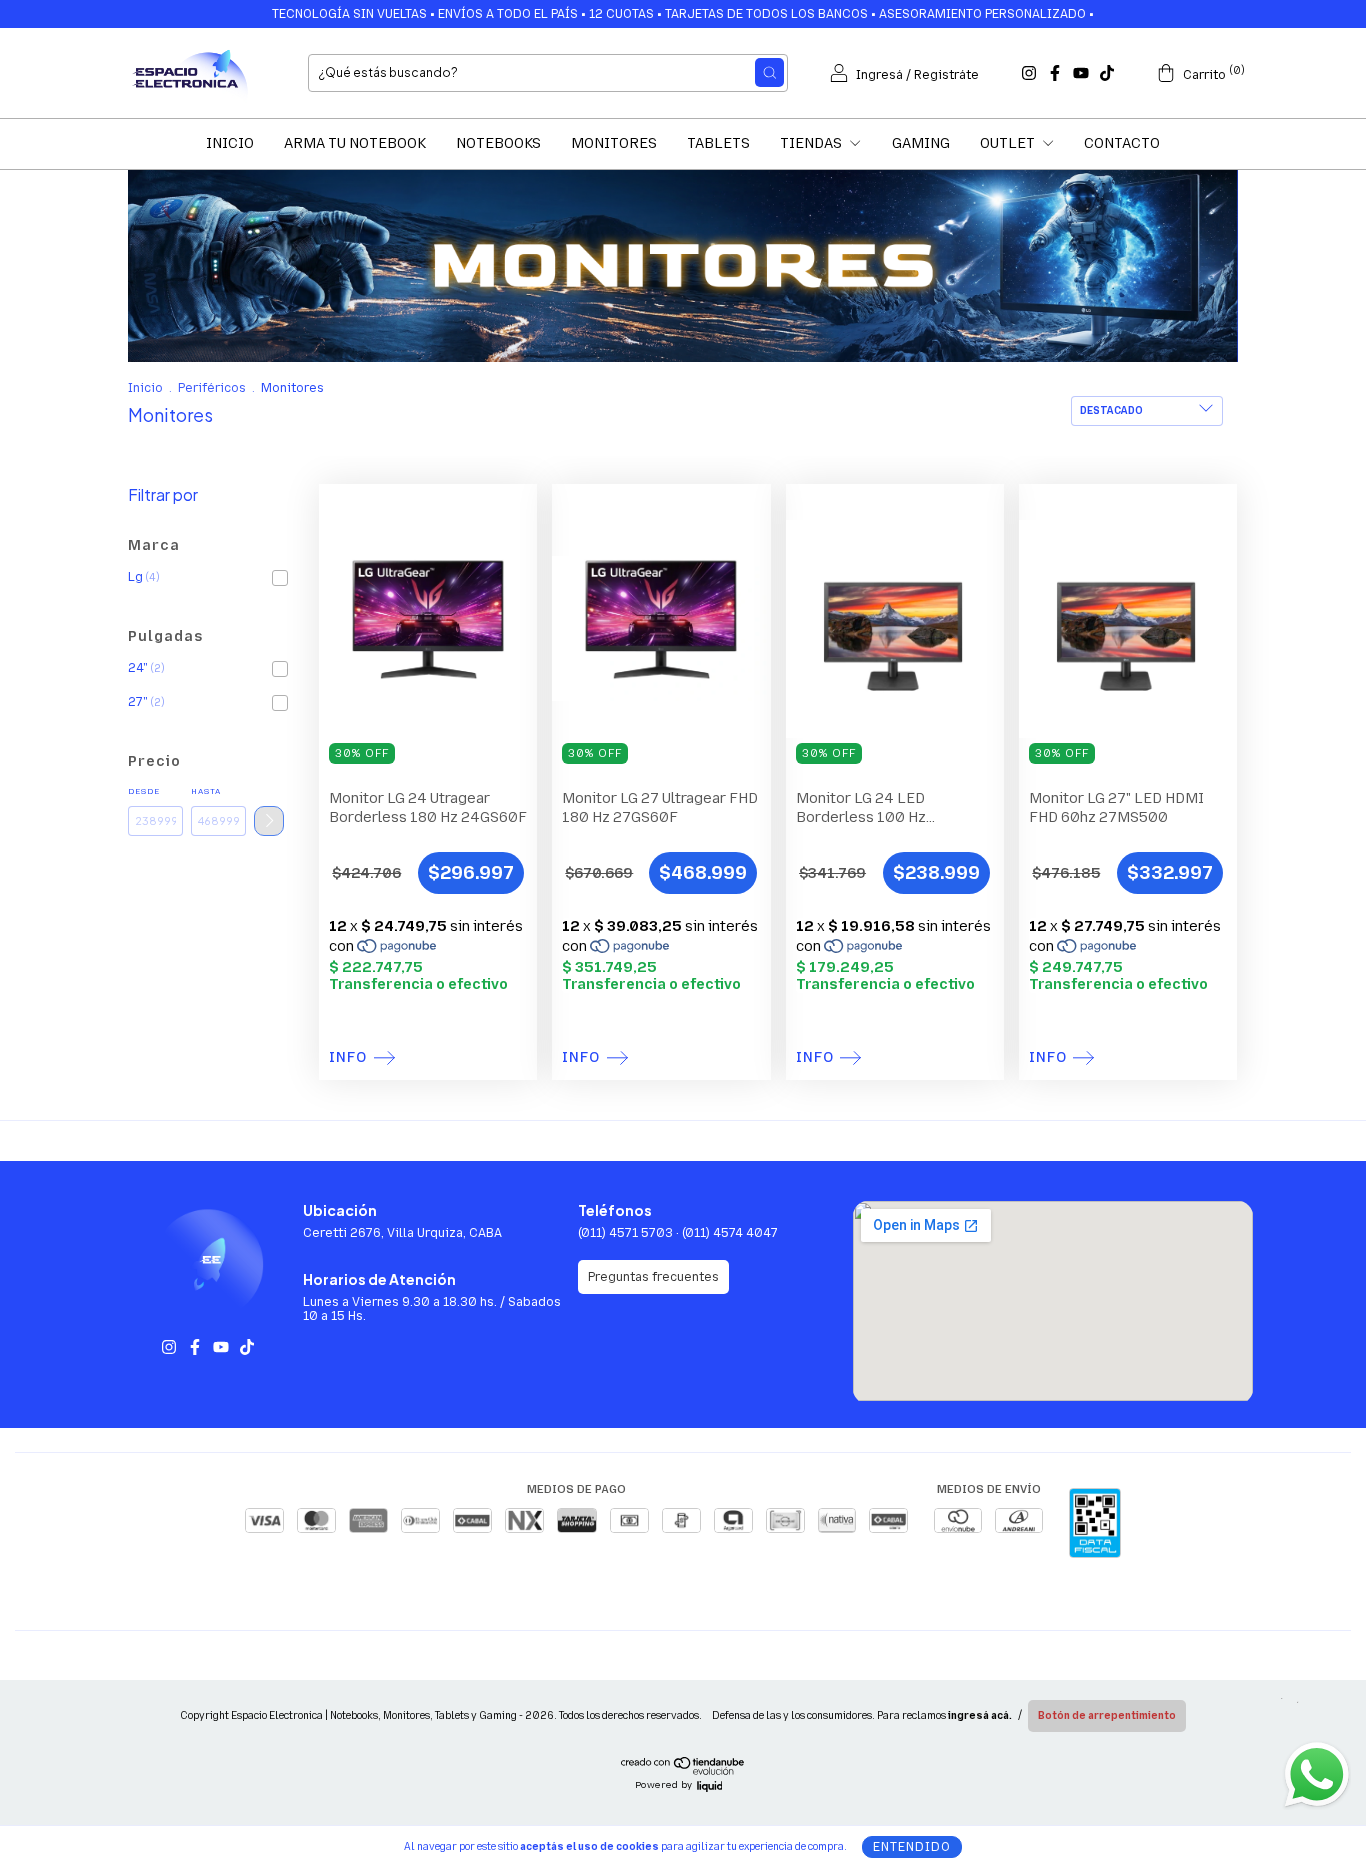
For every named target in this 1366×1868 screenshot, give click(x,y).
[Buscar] (769, 72)
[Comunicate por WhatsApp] (1316, 1773)
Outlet (1009, 143)
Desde (144, 791)
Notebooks (498, 143)
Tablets (718, 143)
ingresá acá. (980, 1716)
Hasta (206, 791)
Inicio (230, 143)
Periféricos (212, 388)
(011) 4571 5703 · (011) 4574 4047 (678, 1233)
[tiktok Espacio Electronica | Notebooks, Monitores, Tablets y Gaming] (1107, 73)
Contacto (1122, 143)
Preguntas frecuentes (653, 1277)
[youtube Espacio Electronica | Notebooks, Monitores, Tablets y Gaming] (1081, 73)
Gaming (921, 143)
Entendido (912, 1847)
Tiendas (812, 143)
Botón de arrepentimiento (1107, 1716)
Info (348, 1058)
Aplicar (269, 821)
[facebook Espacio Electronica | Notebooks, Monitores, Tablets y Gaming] (1055, 73)
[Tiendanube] (683, 1772)
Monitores (614, 143)
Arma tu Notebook (355, 143)
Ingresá (879, 75)
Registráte (946, 75)
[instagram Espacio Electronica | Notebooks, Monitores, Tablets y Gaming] (1029, 73)
